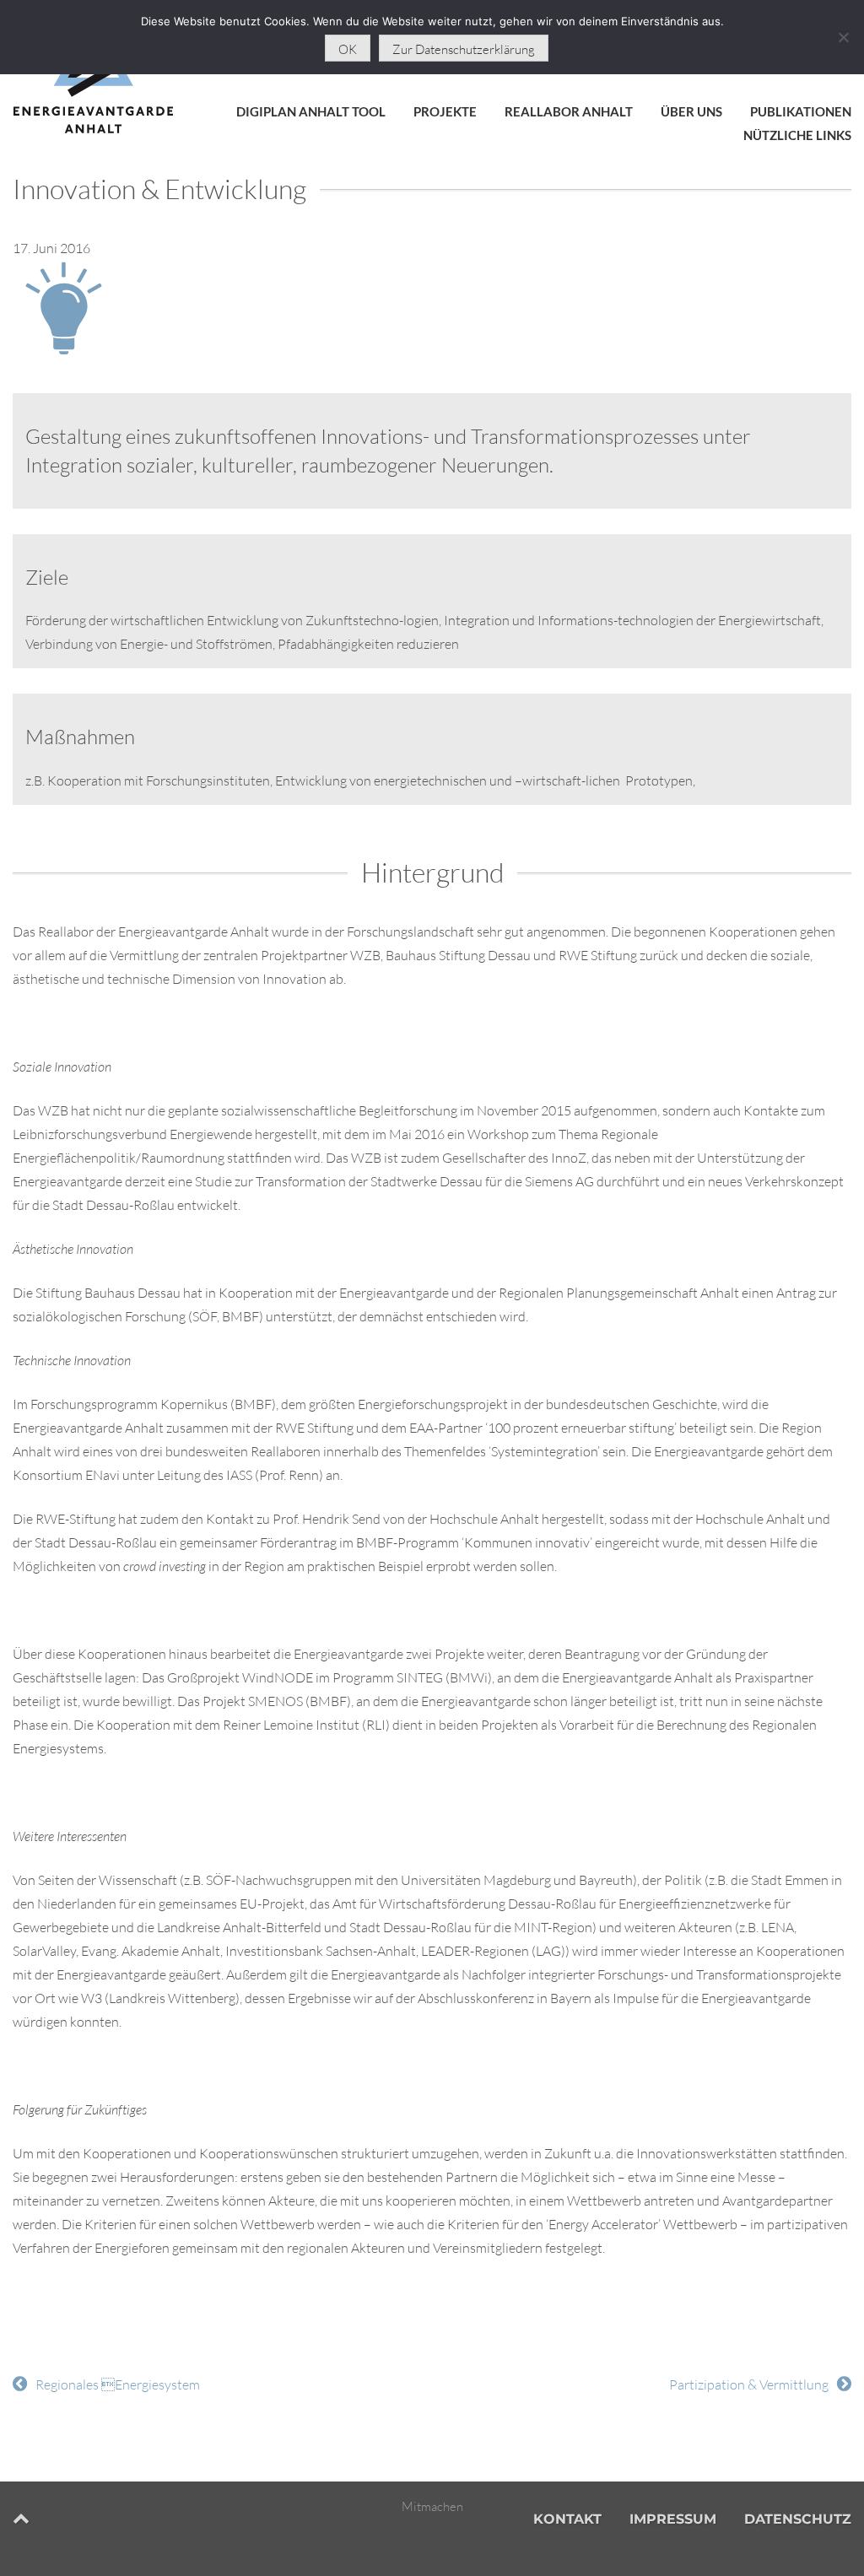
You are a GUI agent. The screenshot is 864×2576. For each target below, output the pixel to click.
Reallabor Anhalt (569, 111)
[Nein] (843, 37)
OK (348, 49)
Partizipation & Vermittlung (749, 2384)
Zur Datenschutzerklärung (464, 49)
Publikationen (801, 111)
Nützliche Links (797, 135)
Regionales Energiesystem (118, 2384)
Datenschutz (798, 2519)
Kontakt (567, 2519)
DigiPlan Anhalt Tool (311, 111)
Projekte (445, 111)
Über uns (691, 111)
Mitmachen (432, 2506)
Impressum (673, 2519)
